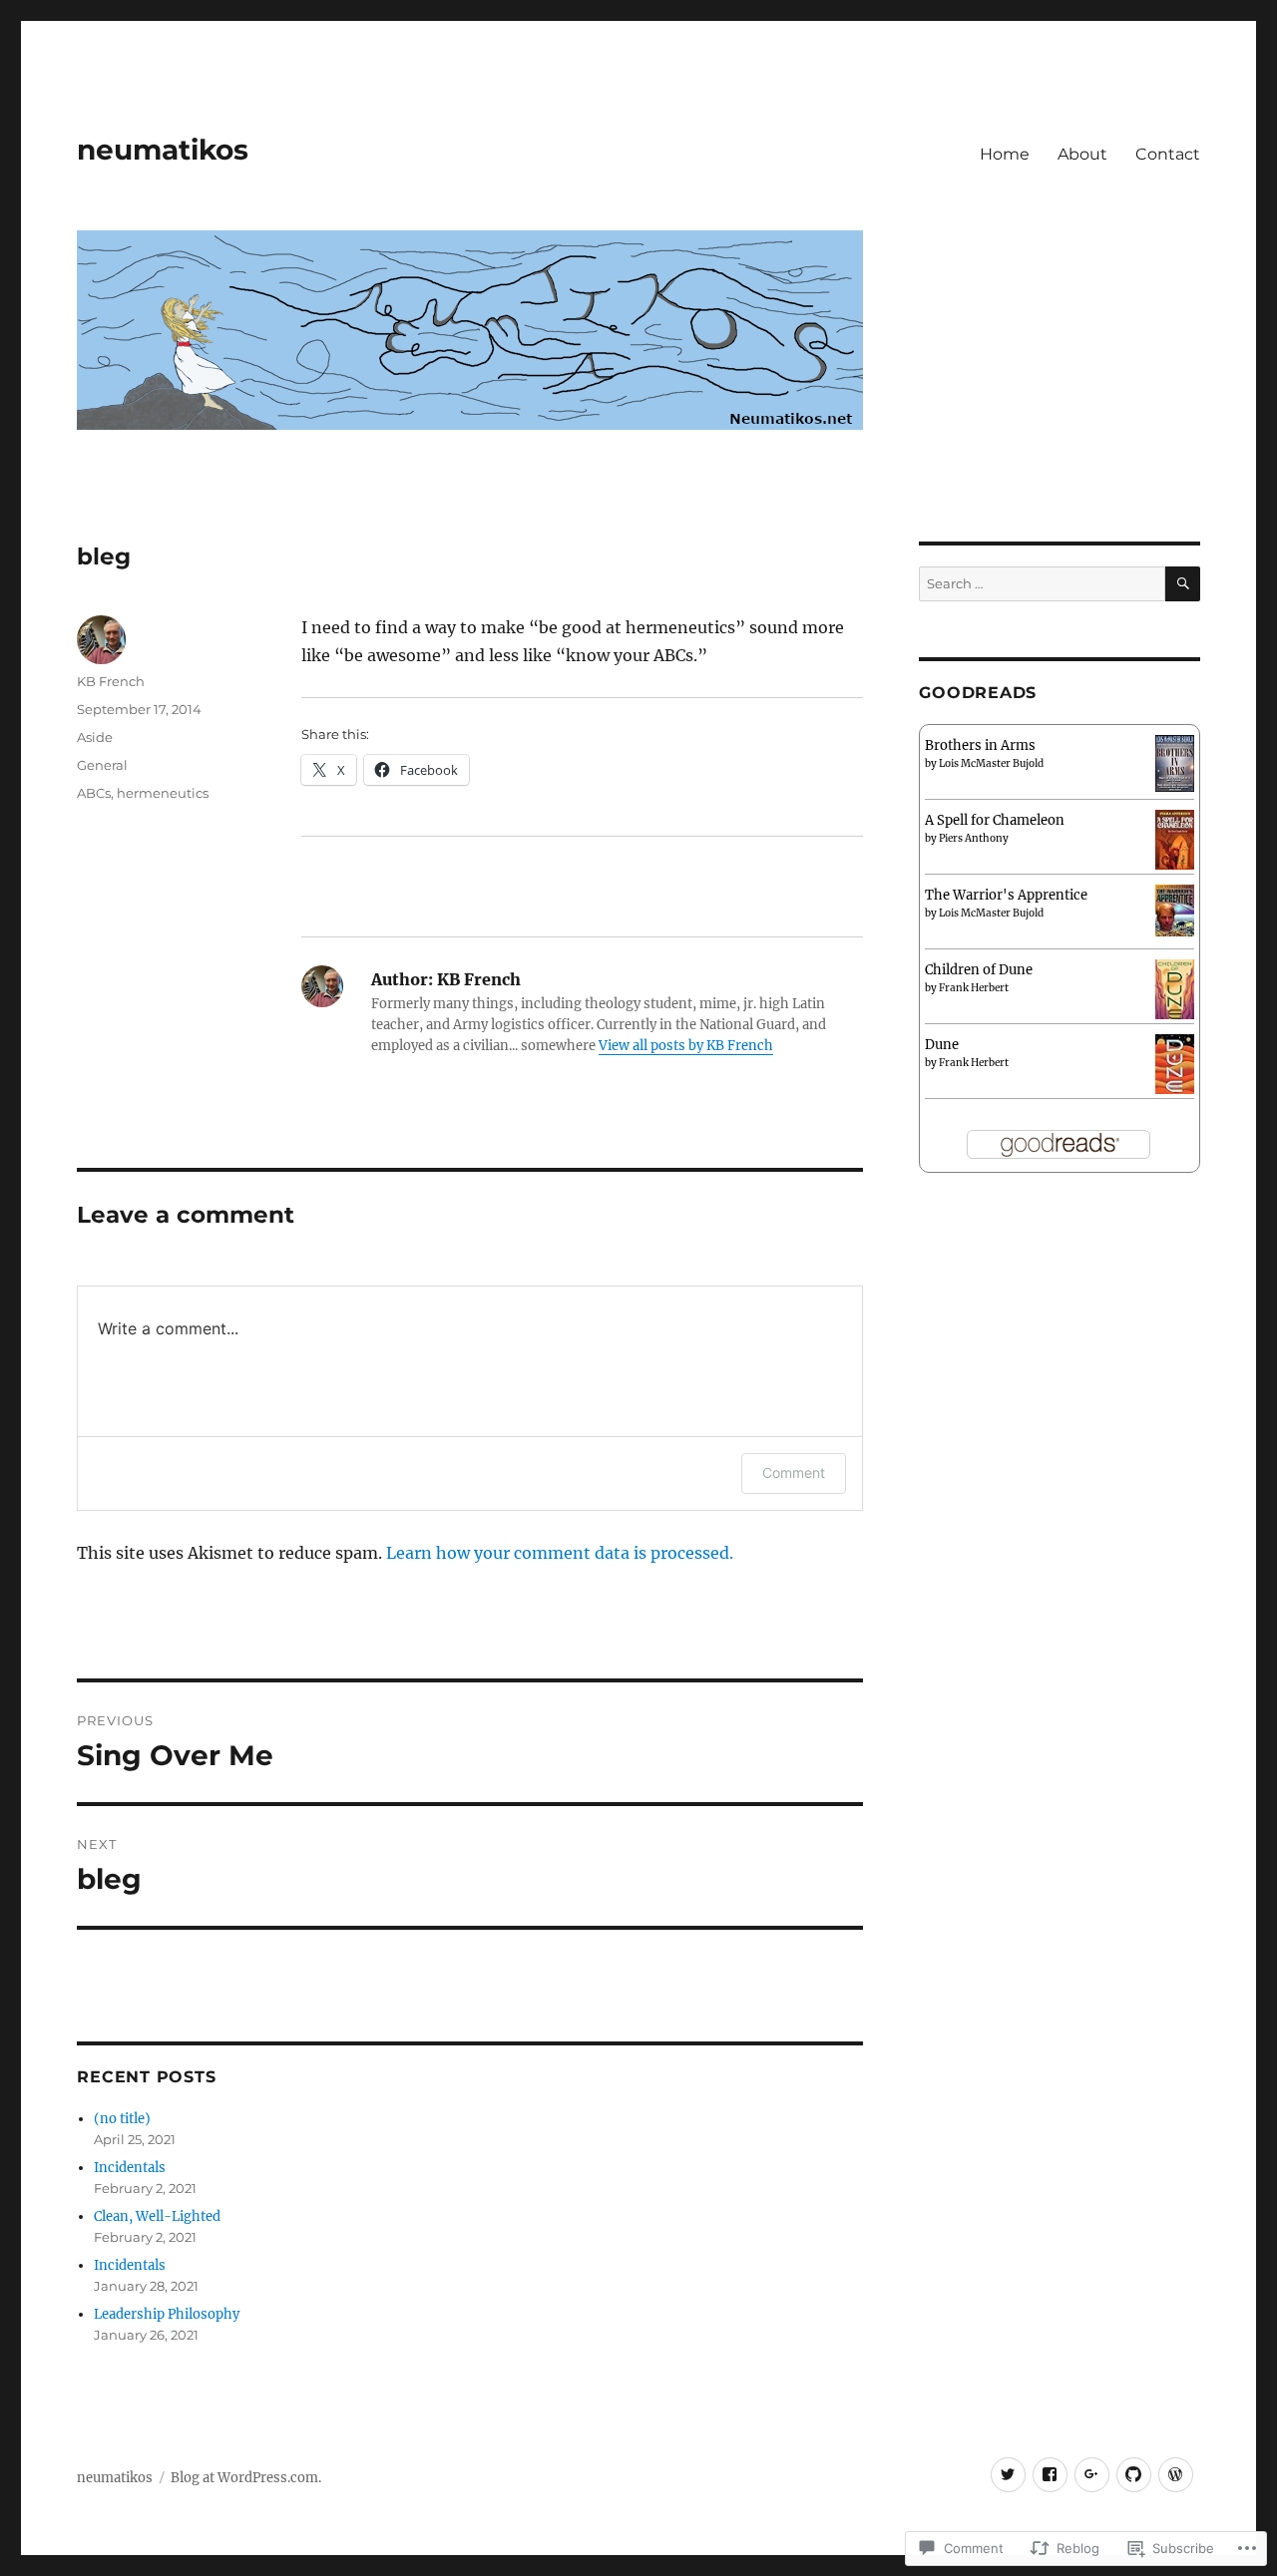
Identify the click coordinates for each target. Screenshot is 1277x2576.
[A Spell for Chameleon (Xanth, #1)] (1175, 841)
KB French (111, 681)
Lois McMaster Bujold (991, 763)
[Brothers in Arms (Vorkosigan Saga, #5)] (1175, 762)
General (102, 765)
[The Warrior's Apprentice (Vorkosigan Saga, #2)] (1175, 910)
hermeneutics (163, 793)
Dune (942, 1045)
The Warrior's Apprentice (1006, 895)
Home (1005, 154)
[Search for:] (1042, 584)
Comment (794, 1472)
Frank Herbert (974, 988)
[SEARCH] (1183, 584)
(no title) (122, 2119)
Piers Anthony (974, 838)
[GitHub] (1134, 2475)
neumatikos (163, 150)
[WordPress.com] (1176, 2475)
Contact (1168, 154)
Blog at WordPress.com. (246, 2478)
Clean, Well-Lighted (157, 2216)
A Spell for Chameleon (995, 820)
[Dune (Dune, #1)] (1175, 1068)
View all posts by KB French (686, 1046)
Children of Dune (979, 970)
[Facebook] (1050, 2475)
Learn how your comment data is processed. (560, 1553)
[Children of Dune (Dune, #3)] (1175, 993)
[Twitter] (1008, 2475)
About (1082, 154)
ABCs (94, 793)
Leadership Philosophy (167, 2314)
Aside (95, 737)
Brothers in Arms (980, 745)
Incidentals (130, 2168)
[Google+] (1092, 2475)
